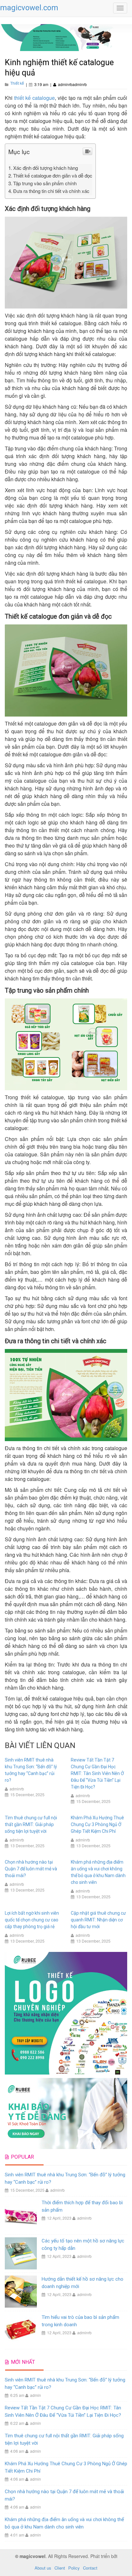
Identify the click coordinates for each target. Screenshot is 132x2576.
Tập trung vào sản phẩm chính (45, 183)
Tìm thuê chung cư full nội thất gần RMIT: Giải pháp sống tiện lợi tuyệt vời (31, 1824)
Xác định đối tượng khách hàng (45, 168)
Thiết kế (17, 83)
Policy (74, 2568)
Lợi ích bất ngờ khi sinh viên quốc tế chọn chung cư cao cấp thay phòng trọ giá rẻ (32, 1920)
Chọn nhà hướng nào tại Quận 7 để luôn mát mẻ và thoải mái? (31, 1869)
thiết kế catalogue (34, 98)
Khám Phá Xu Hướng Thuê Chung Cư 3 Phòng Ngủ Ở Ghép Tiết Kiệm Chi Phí (97, 1824)
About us (43, 2568)
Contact (90, 2568)
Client (60, 2568)
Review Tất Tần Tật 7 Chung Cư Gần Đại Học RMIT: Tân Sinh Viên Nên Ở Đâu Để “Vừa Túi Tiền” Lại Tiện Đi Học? (97, 1773)
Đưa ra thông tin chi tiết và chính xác (51, 191)
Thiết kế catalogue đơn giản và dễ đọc (53, 175)
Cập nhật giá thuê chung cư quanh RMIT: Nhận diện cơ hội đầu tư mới (98, 1920)
